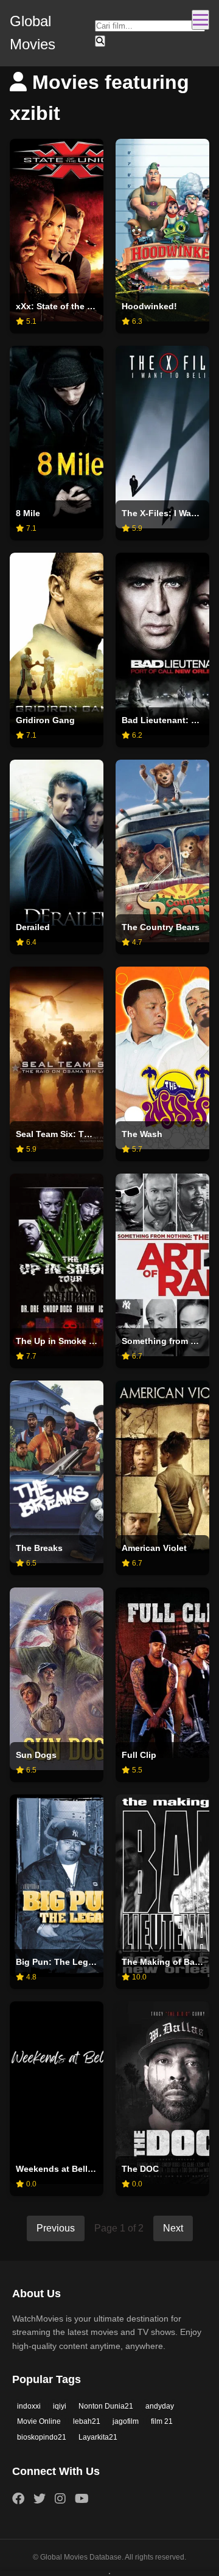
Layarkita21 (98, 2437)
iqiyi (60, 2406)
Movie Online (39, 2421)
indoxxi (29, 2406)
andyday (160, 2406)
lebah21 (87, 2421)
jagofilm (126, 2421)
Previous (56, 2228)
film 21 (162, 2421)
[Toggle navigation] (200, 20)
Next (173, 2228)
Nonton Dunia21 (106, 2406)
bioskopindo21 (42, 2437)
